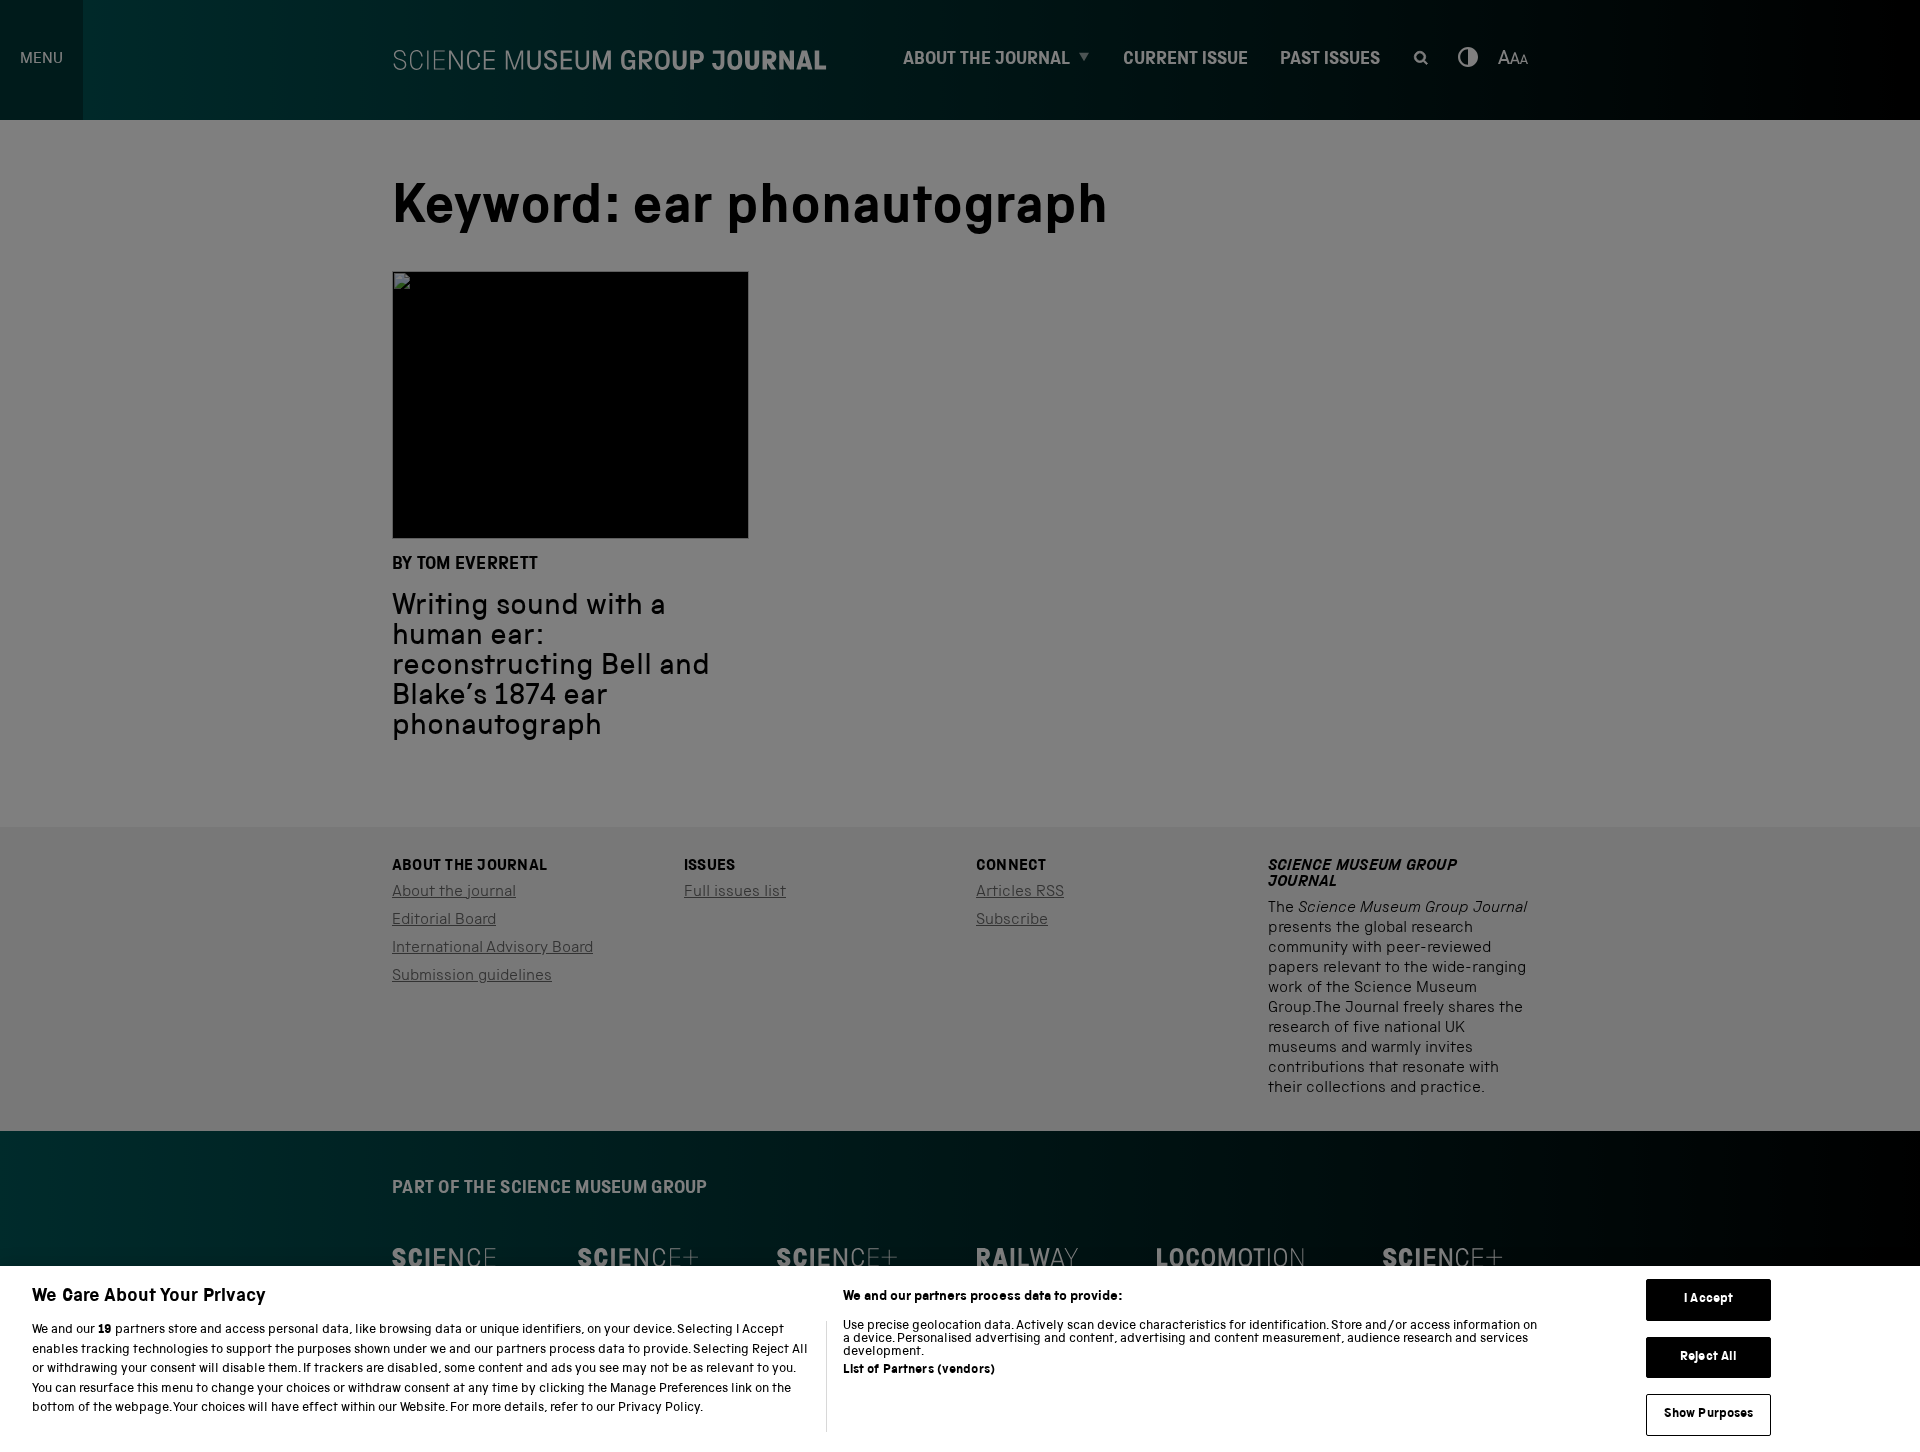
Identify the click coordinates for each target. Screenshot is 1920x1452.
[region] (960, 1359)
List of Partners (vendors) (919, 1370)
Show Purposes (1709, 1414)
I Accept (1708, 1299)
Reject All (1708, 1357)
